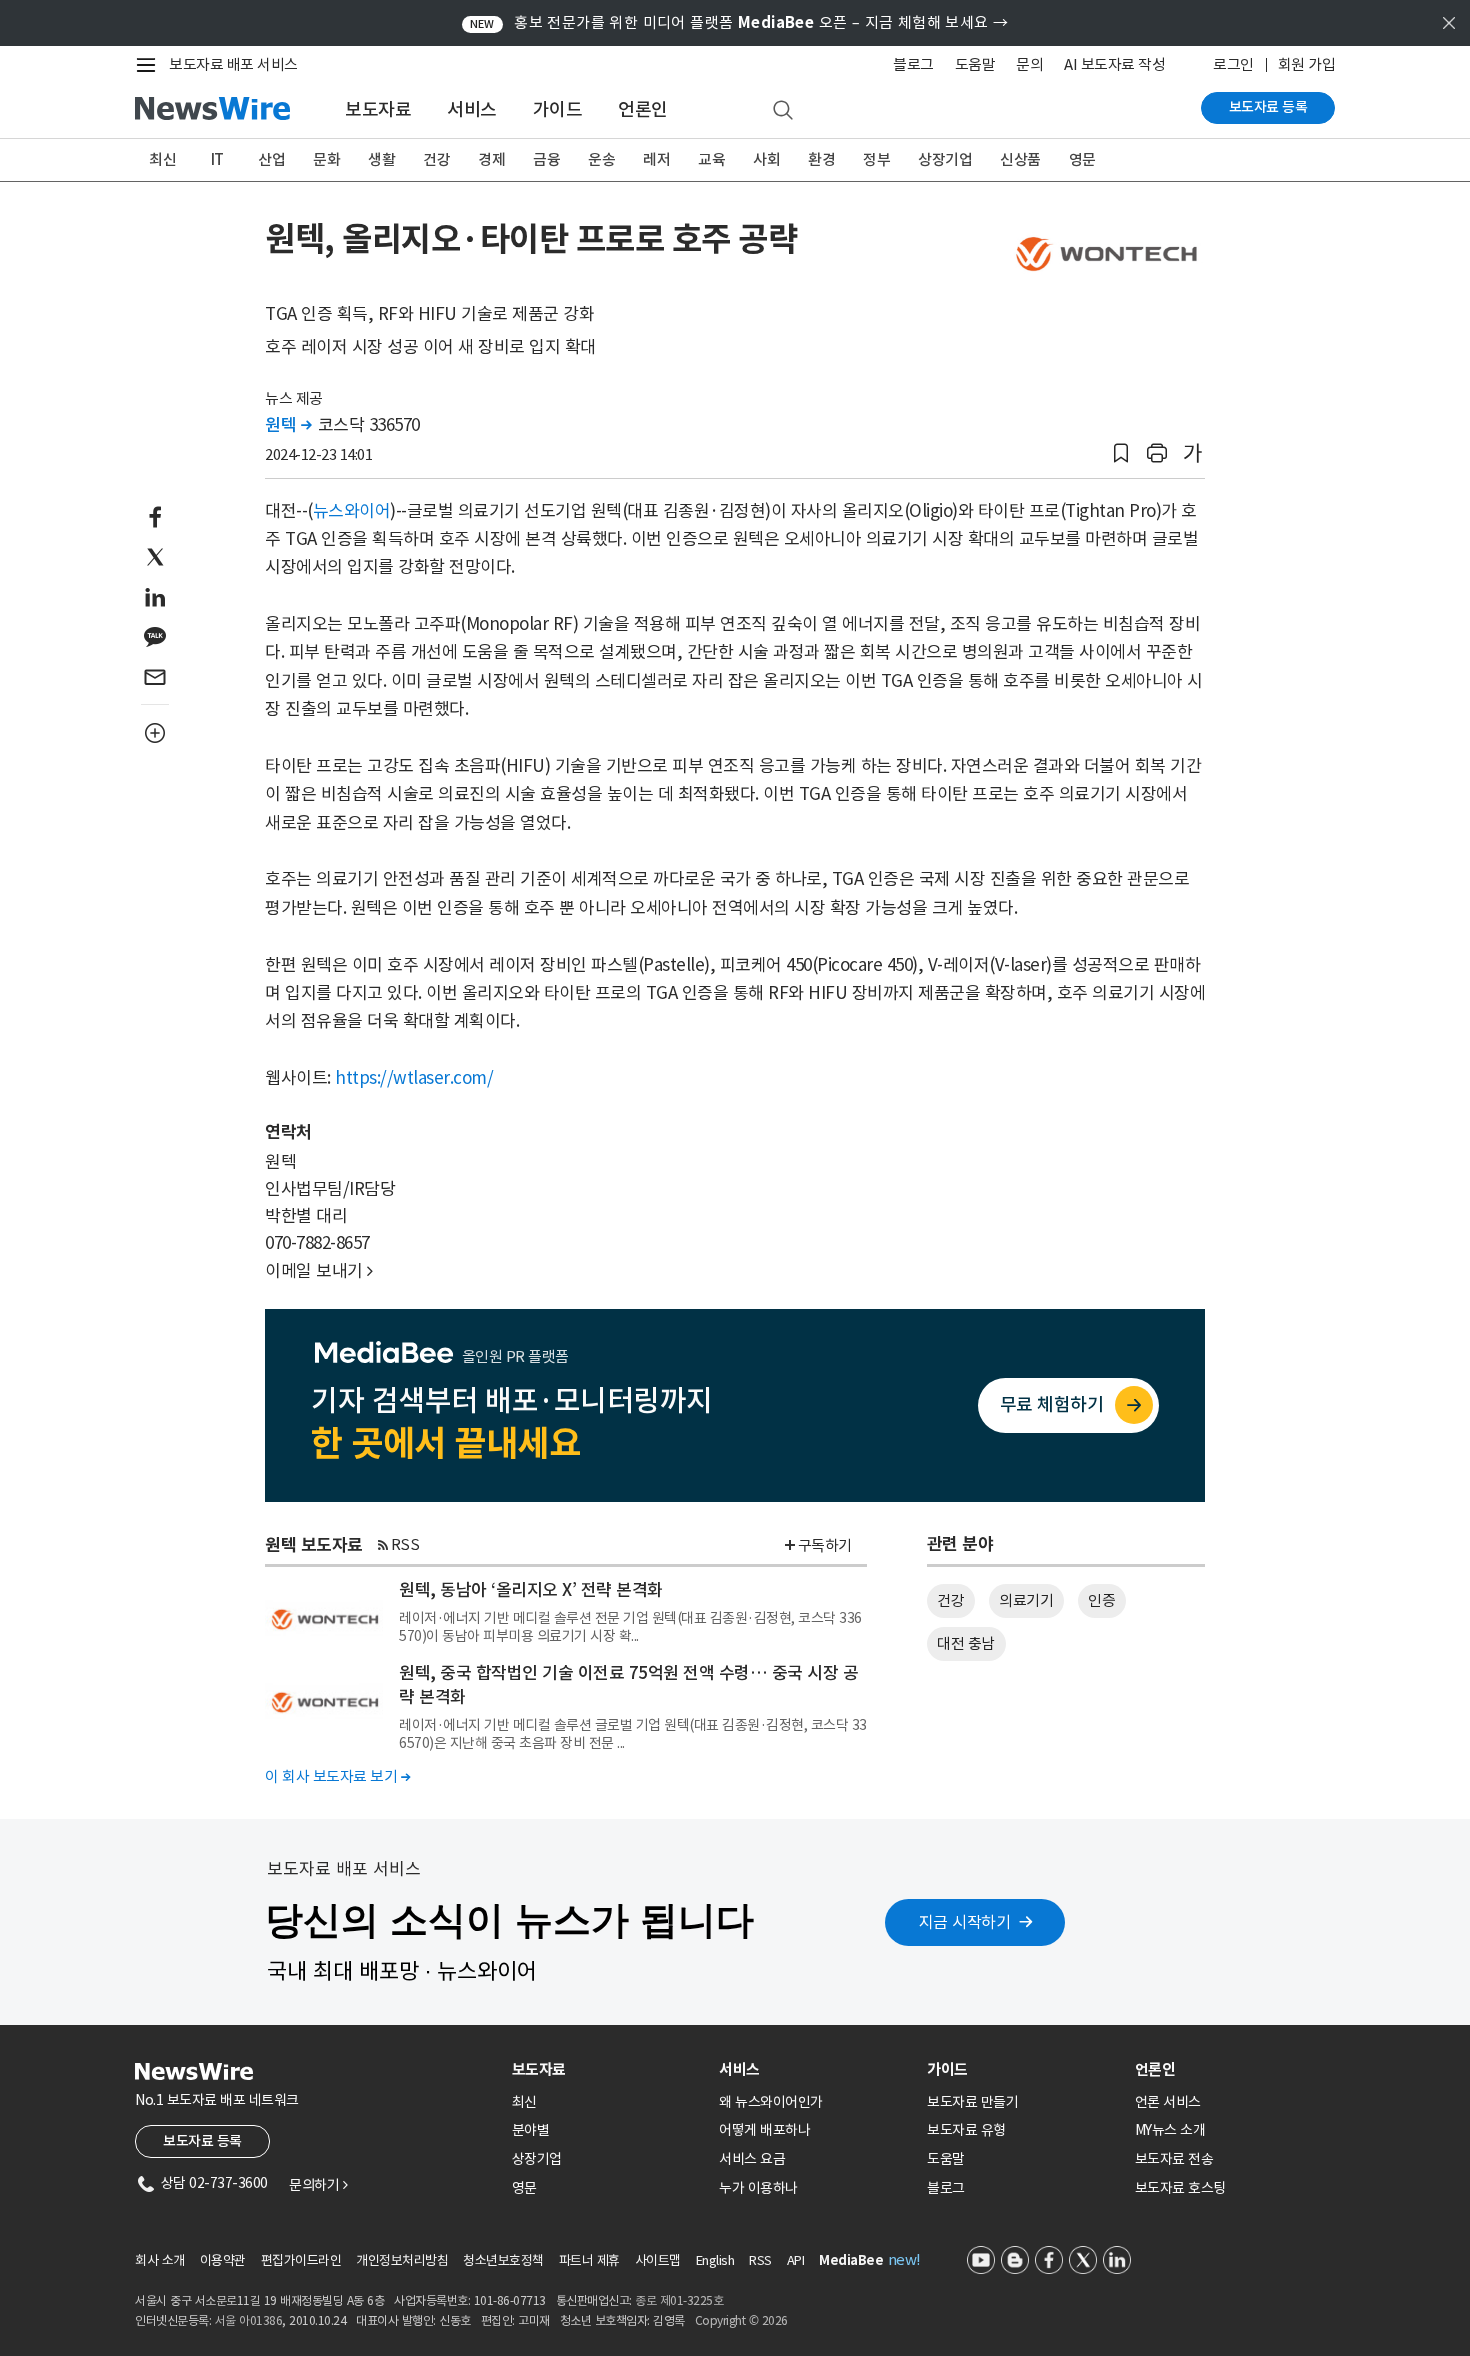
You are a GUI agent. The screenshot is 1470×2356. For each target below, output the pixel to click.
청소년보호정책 (503, 2260)
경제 (491, 159)
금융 (546, 159)
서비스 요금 (752, 2159)
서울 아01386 (249, 2320)
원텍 (288, 425)
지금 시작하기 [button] (965, 1922)
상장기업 (945, 159)
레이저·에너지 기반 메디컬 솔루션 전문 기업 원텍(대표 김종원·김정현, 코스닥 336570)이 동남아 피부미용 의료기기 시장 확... (630, 1627)
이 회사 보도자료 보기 (337, 1776)
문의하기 (318, 2185)
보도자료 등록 (1268, 107)
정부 (876, 159)
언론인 (643, 109)
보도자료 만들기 (972, 2102)
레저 (656, 159)
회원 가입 (1307, 64)
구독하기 (825, 1545)
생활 (381, 159)
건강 (436, 159)
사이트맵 (658, 2260)
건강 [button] (950, 1600)
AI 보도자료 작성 (1114, 64)
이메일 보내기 (319, 1271)
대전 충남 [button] (966, 1643)
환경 (821, 159)
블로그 (913, 64)
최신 (162, 159)
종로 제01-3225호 (679, 2300)
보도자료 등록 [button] (202, 2141)
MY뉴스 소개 (1170, 2130)
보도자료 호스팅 (1180, 2188)
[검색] (783, 111)
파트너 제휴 (589, 2260)
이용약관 (223, 2260)
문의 (1029, 64)
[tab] (608, 2069)
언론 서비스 (1168, 2102)
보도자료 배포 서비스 (233, 64)
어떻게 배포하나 (764, 2130)
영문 (1082, 159)
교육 (711, 159)
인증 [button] (1101, 1600)
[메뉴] (150, 65)
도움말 (975, 64)
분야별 (531, 2130)
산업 (271, 159)
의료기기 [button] (1026, 1600)
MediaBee (851, 2260)
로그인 (1233, 64)
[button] (1121, 453)
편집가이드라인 (301, 2260)
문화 (326, 159)
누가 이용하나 (758, 2188)
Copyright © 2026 (741, 2320)
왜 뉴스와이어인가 (771, 2102)
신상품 (1020, 159)
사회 (766, 159)
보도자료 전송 (1174, 2159)
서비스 (472, 109)
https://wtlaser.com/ (414, 1078)
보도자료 (378, 109)
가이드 (558, 109)
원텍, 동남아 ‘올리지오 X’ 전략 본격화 (531, 1590)
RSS (405, 1544)
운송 (601, 159)
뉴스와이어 (352, 511)
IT (217, 159)
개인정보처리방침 (402, 2260)
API (796, 2260)
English (715, 2260)
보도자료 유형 (966, 2130)
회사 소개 (160, 2260)
